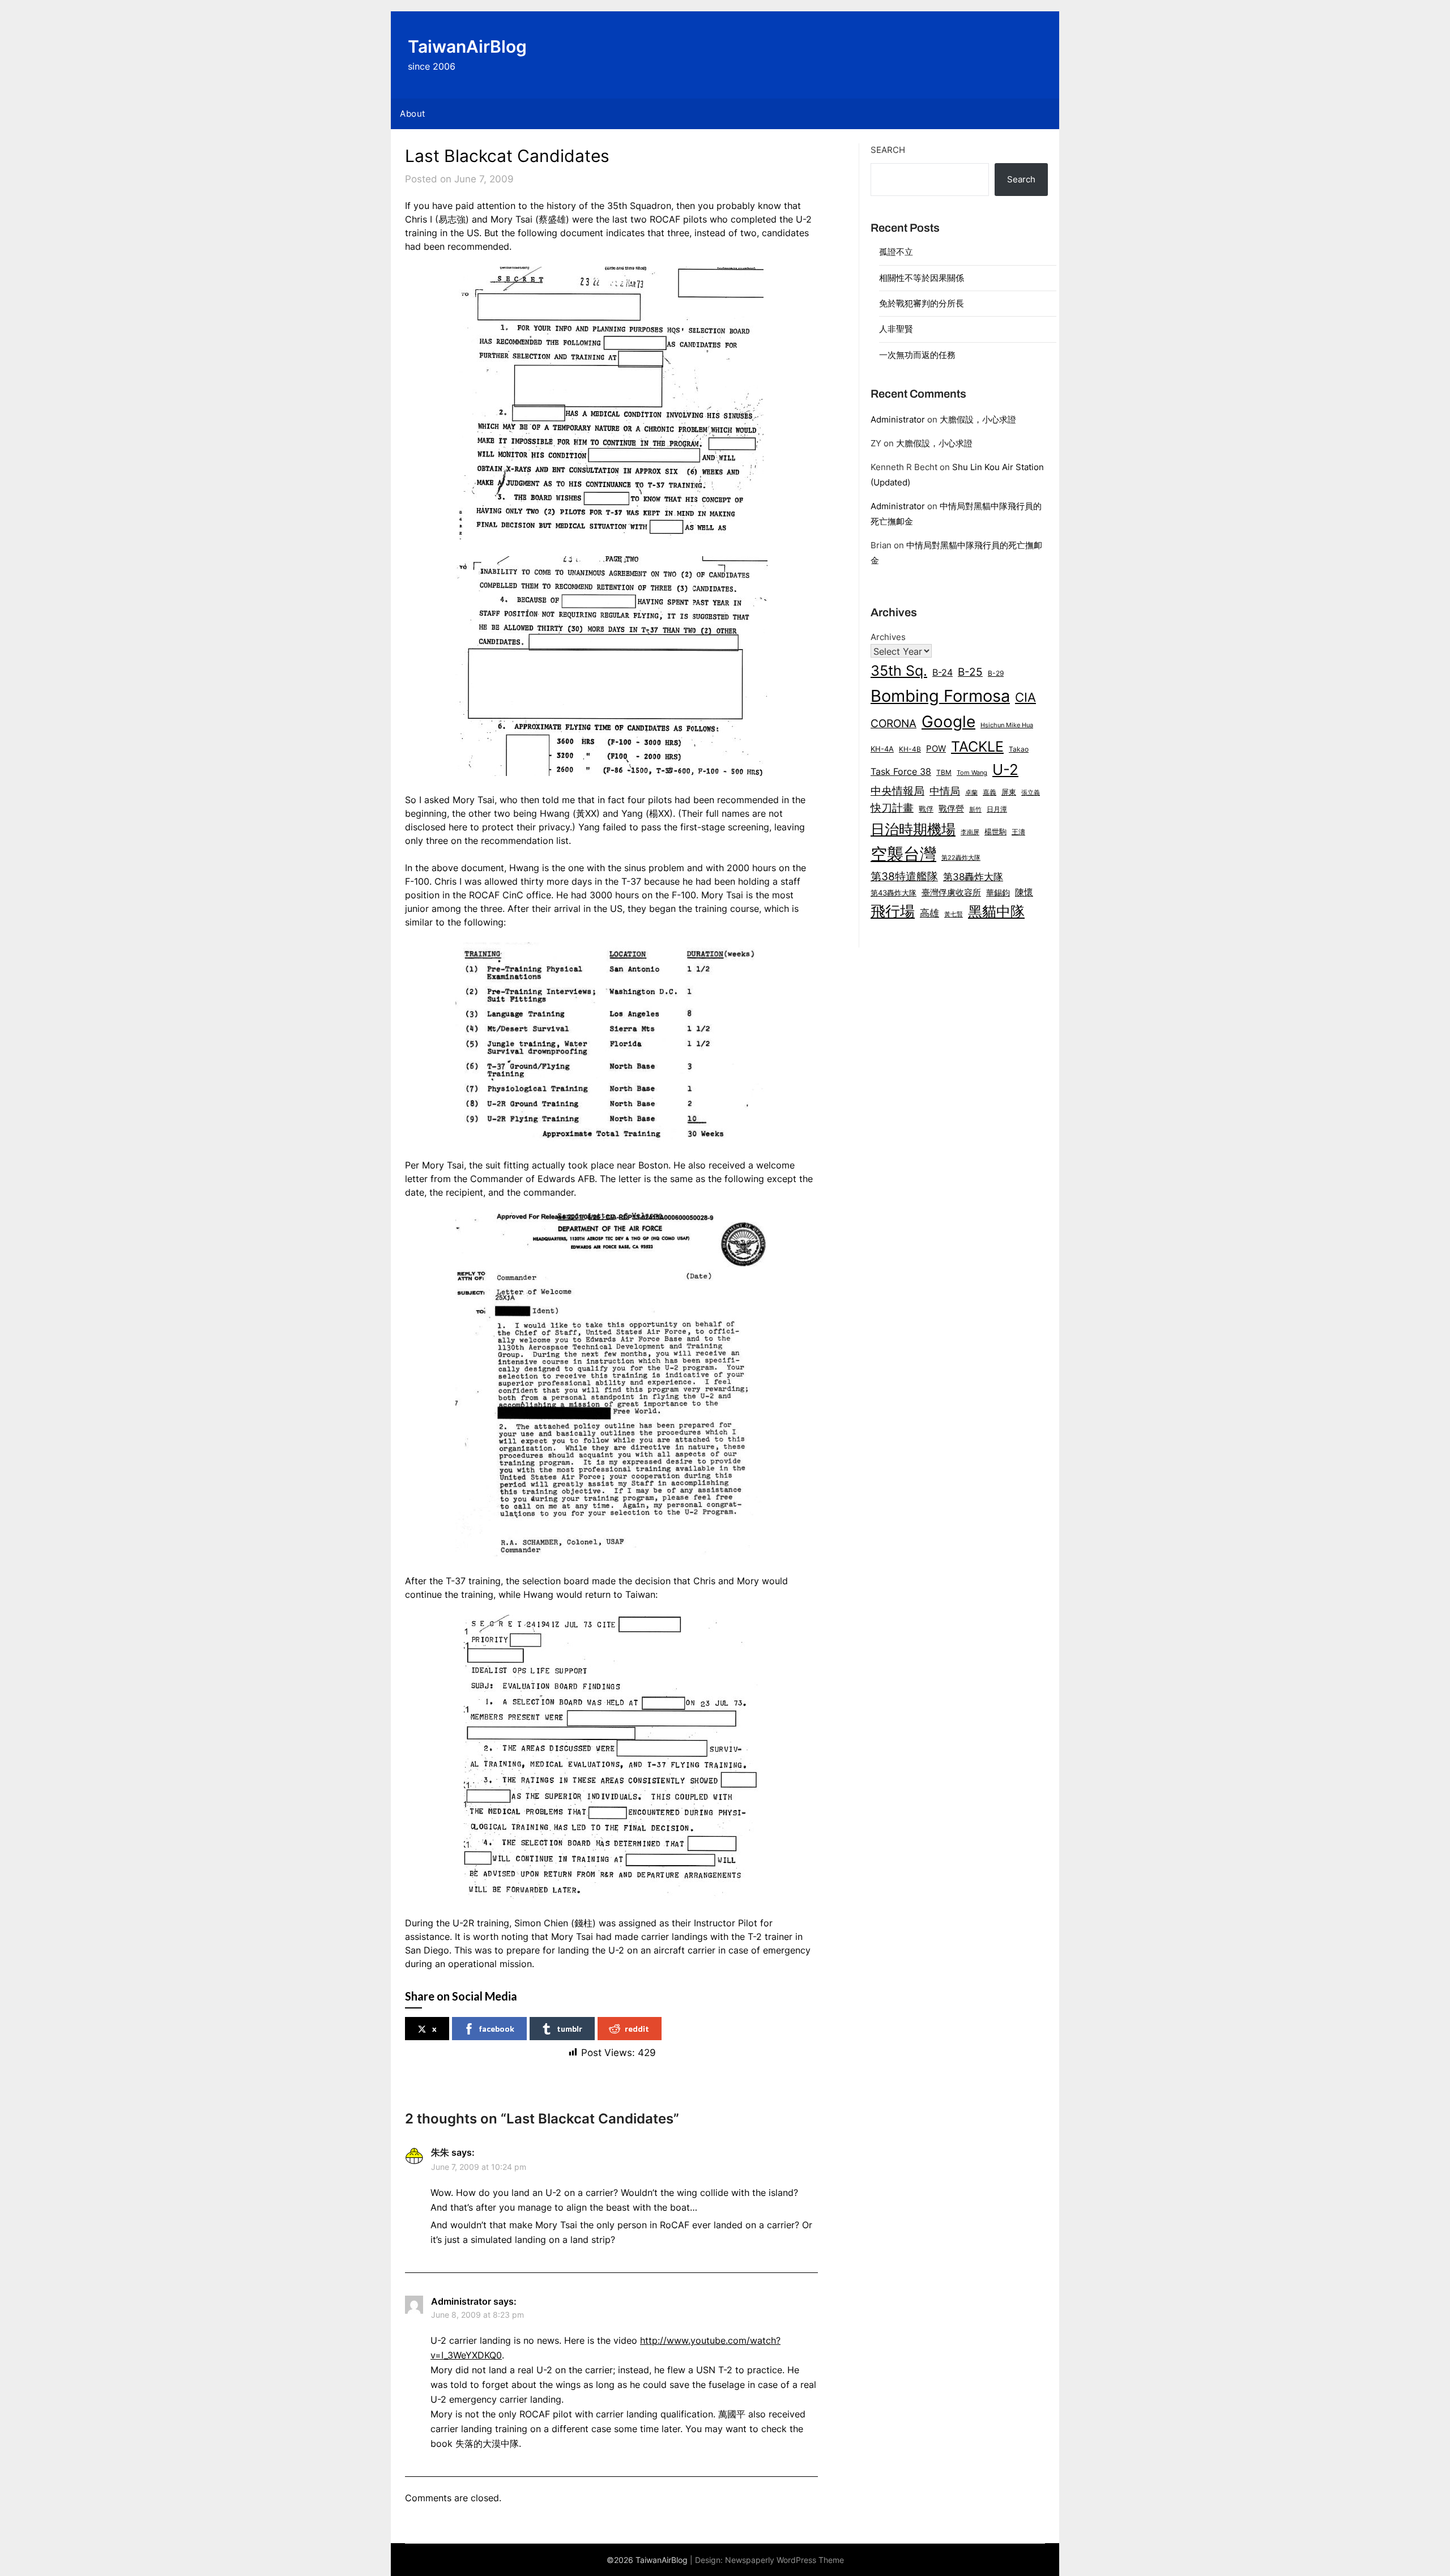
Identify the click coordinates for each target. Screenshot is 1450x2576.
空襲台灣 (903, 854)
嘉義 (990, 792)
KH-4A (882, 749)
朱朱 (440, 2152)
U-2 (1005, 769)
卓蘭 (971, 792)
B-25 (970, 672)
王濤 (1018, 832)
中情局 (945, 791)
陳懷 (1024, 892)
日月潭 (997, 809)
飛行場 (893, 911)
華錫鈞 (998, 892)
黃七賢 (954, 914)
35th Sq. (899, 670)
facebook (497, 2029)
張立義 (1031, 793)
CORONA (894, 723)
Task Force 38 (901, 771)
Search (888, 150)
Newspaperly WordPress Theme (784, 2560)
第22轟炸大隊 (961, 858)
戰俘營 (951, 809)
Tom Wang (972, 773)
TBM (944, 773)
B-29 (996, 673)
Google (948, 722)
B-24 (942, 673)
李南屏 (970, 832)
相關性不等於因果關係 (922, 278)
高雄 (929, 913)
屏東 (1009, 792)
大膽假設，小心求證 (978, 419)
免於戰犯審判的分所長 (922, 303)
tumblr (570, 2029)
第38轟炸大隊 (973, 877)
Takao (1019, 749)
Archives (888, 637)
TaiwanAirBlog (467, 46)
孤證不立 (896, 252)
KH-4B (910, 749)
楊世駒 (995, 832)
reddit (637, 2029)
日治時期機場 (913, 829)
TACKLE (977, 746)
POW (936, 749)
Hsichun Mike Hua (1007, 725)
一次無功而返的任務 (917, 355)
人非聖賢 (896, 329)
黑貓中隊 (996, 911)
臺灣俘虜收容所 (951, 893)
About (413, 114)
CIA (1025, 697)
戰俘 (926, 809)
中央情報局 (897, 791)
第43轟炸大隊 (894, 893)
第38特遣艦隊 (904, 876)
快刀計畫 (892, 808)
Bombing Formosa (940, 696)
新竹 (975, 810)
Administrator (898, 419)
